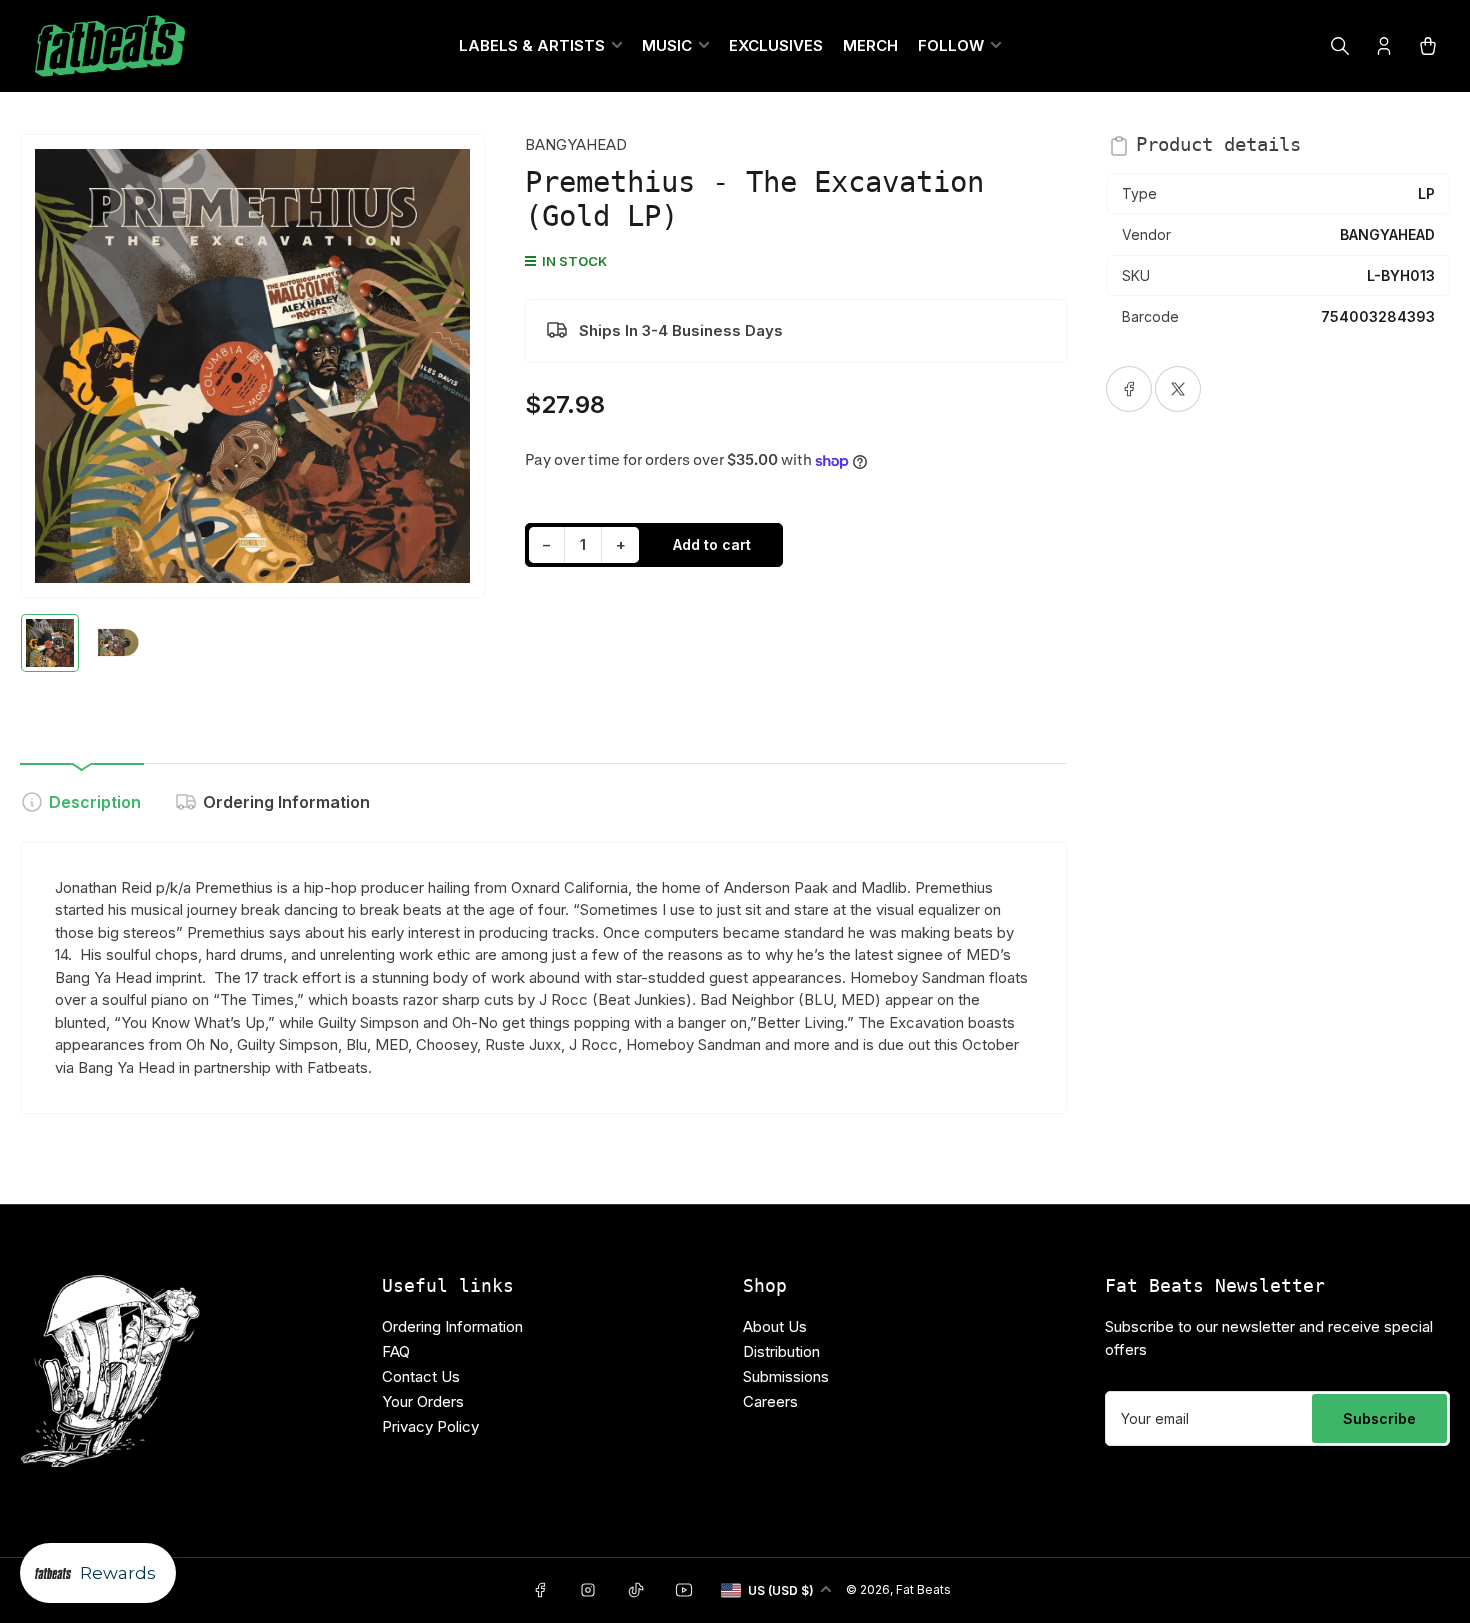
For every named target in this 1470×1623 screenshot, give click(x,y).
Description (95, 802)
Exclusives (776, 45)
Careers (770, 1401)
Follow (951, 45)
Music (667, 45)
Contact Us (421, 1376)
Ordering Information (286, 802)
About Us (775, 1326)
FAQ (396, 1351)
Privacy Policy (430, 1426)
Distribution (781, 1351)
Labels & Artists (532, 45)
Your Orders (423, 1401)
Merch (870, 45)
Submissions (786, 1376)
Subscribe (1379, 1418)
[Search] (1340, 46)
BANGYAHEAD (576, 144)
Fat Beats (923, 1589)
